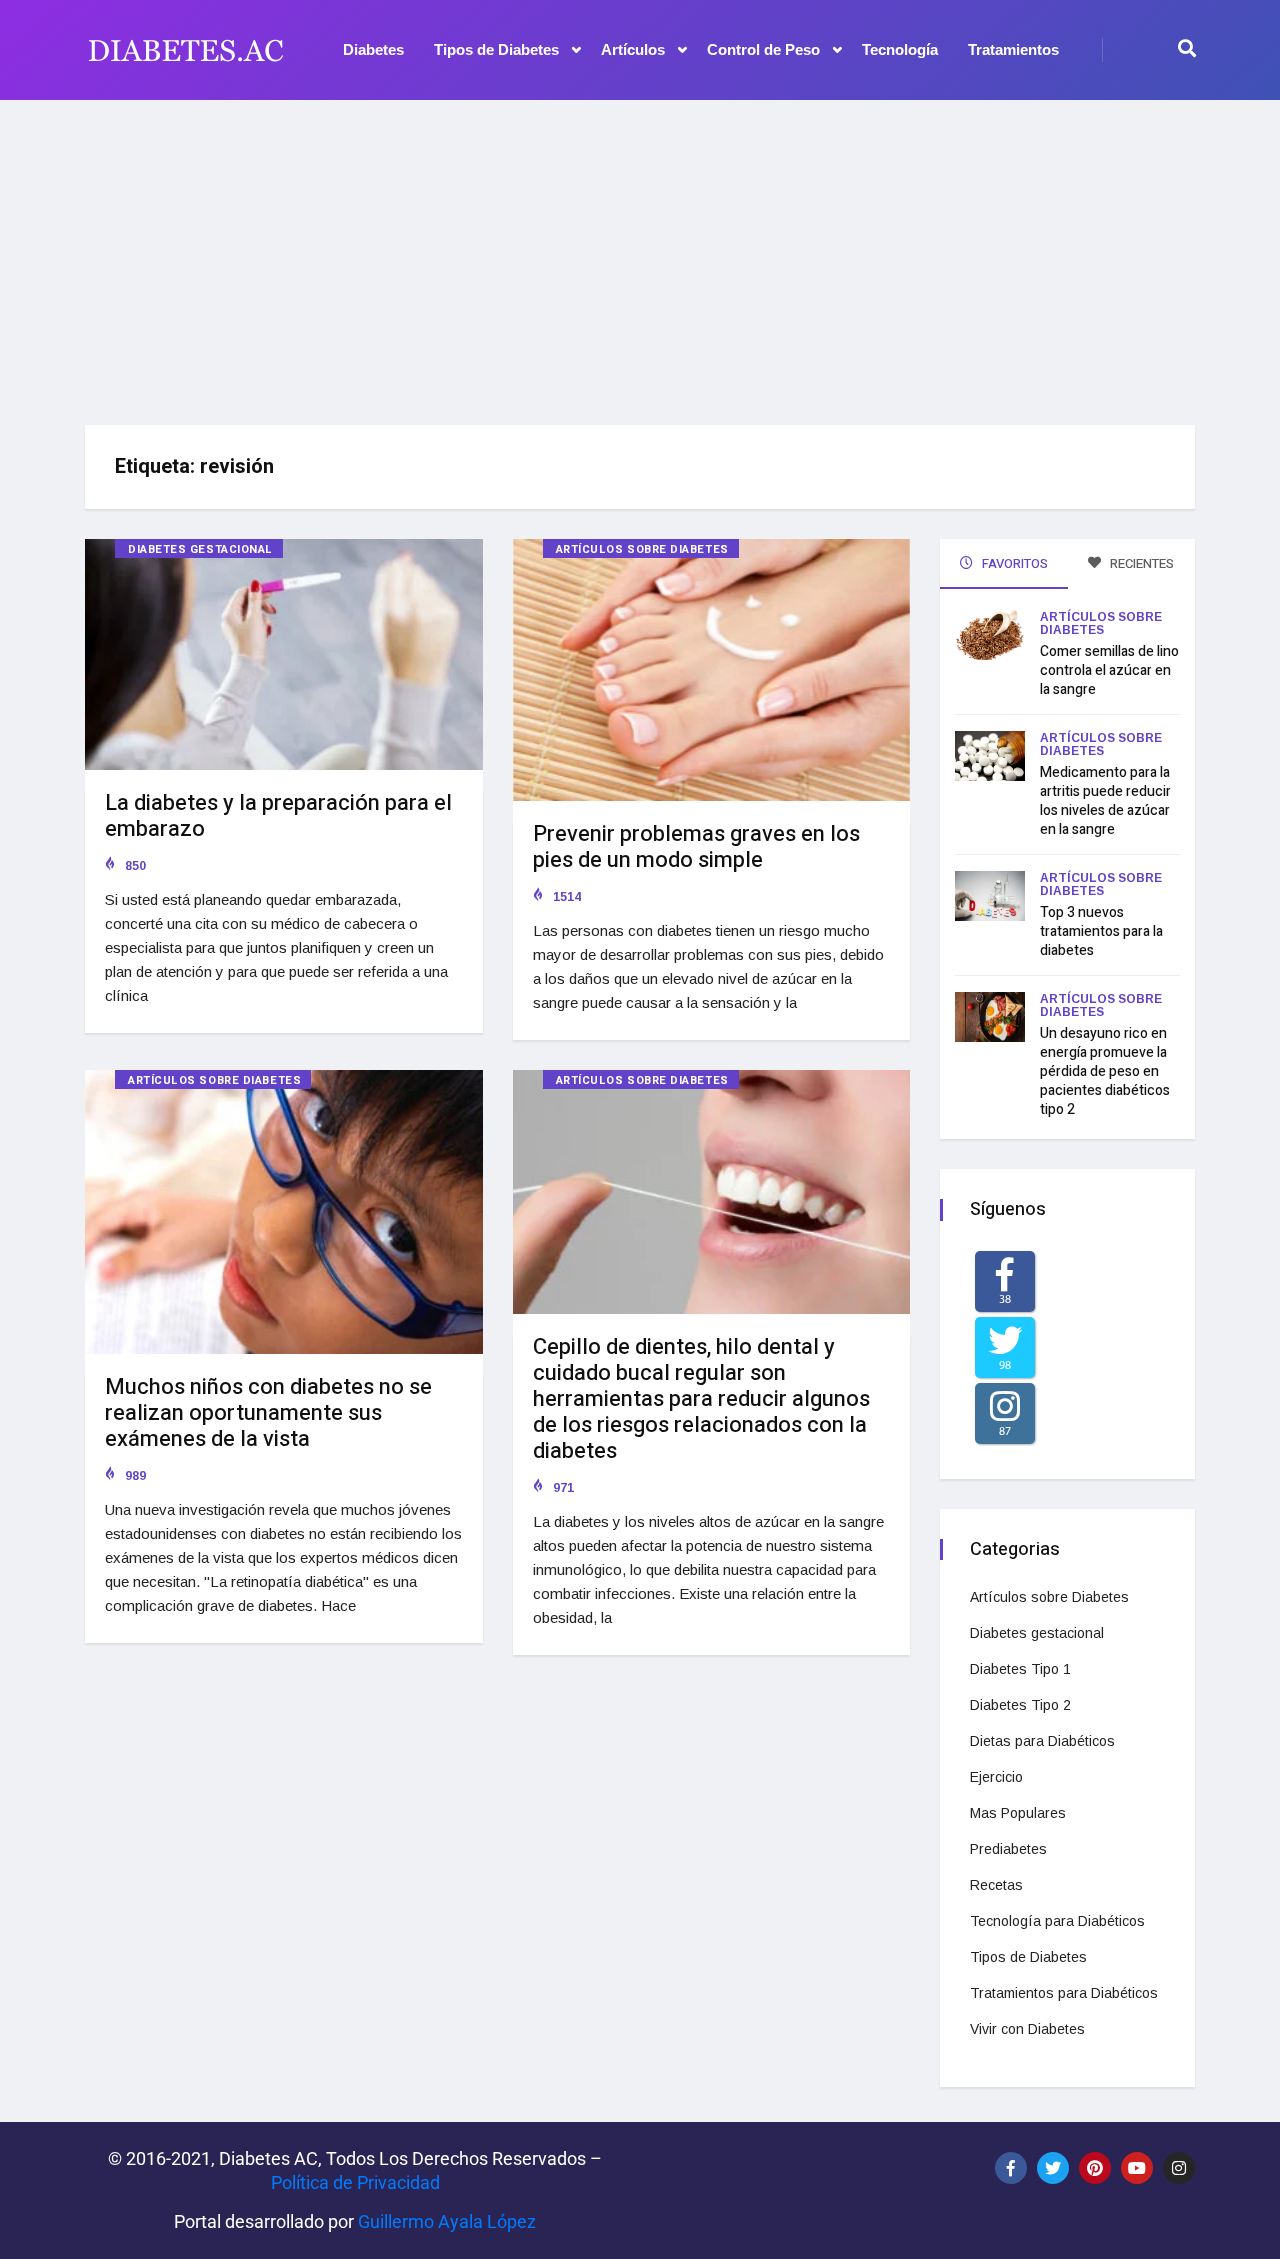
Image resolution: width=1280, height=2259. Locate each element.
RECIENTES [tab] (1140, 563)
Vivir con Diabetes (1027, 2029)
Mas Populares (1018, 1813)
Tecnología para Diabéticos (1057, 1921)
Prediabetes (1008, 1849)
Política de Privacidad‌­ (355, 2182)
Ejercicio (996, 1777)
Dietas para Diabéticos (1042, 1741)
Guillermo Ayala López (447, 2221)
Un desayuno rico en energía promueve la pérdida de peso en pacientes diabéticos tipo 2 (1105, 1071)
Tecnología (900, 49)
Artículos (633, 49)
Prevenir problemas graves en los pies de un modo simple (696, 847)
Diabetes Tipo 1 (1020, 1669)
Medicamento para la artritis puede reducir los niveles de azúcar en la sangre (1105, 801)
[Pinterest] (1095, 2168)
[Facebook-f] (1011, 2168)
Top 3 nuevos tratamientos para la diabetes (1101, 931)
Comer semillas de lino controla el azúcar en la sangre (1109, 670)
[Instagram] (1179, 2168)
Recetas (996, 1885)
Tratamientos (1013, 49)
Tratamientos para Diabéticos (1064, 1993)
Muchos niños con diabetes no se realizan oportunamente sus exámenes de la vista (268, 1413)
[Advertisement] (640, 255)
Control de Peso (763, 49)
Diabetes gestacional (200, 549)
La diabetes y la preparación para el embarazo (278, 816)
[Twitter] (1053, 2168)
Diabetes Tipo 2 (1020, 1705)
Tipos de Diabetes (496, 49)
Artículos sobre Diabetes (642, 549)
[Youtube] (1137, 2168)
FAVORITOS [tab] (1013, 563)
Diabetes (373, 49)
